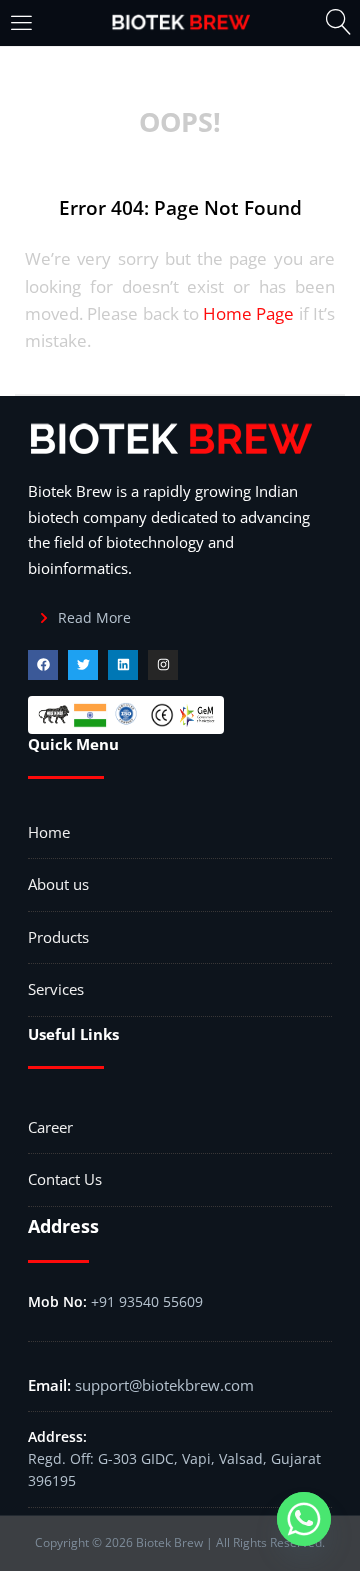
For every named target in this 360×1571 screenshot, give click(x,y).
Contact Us (65, 1179)
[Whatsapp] (304, 1519)
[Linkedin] (123, 665)
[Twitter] (83, 665)
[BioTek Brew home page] (180, 23)
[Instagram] (163, 665)
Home (49, 832)
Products (58, 937)
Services (56, 989)
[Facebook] (43, 665)
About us (58, 884)
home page (248, 313)
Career (50, 1127)
